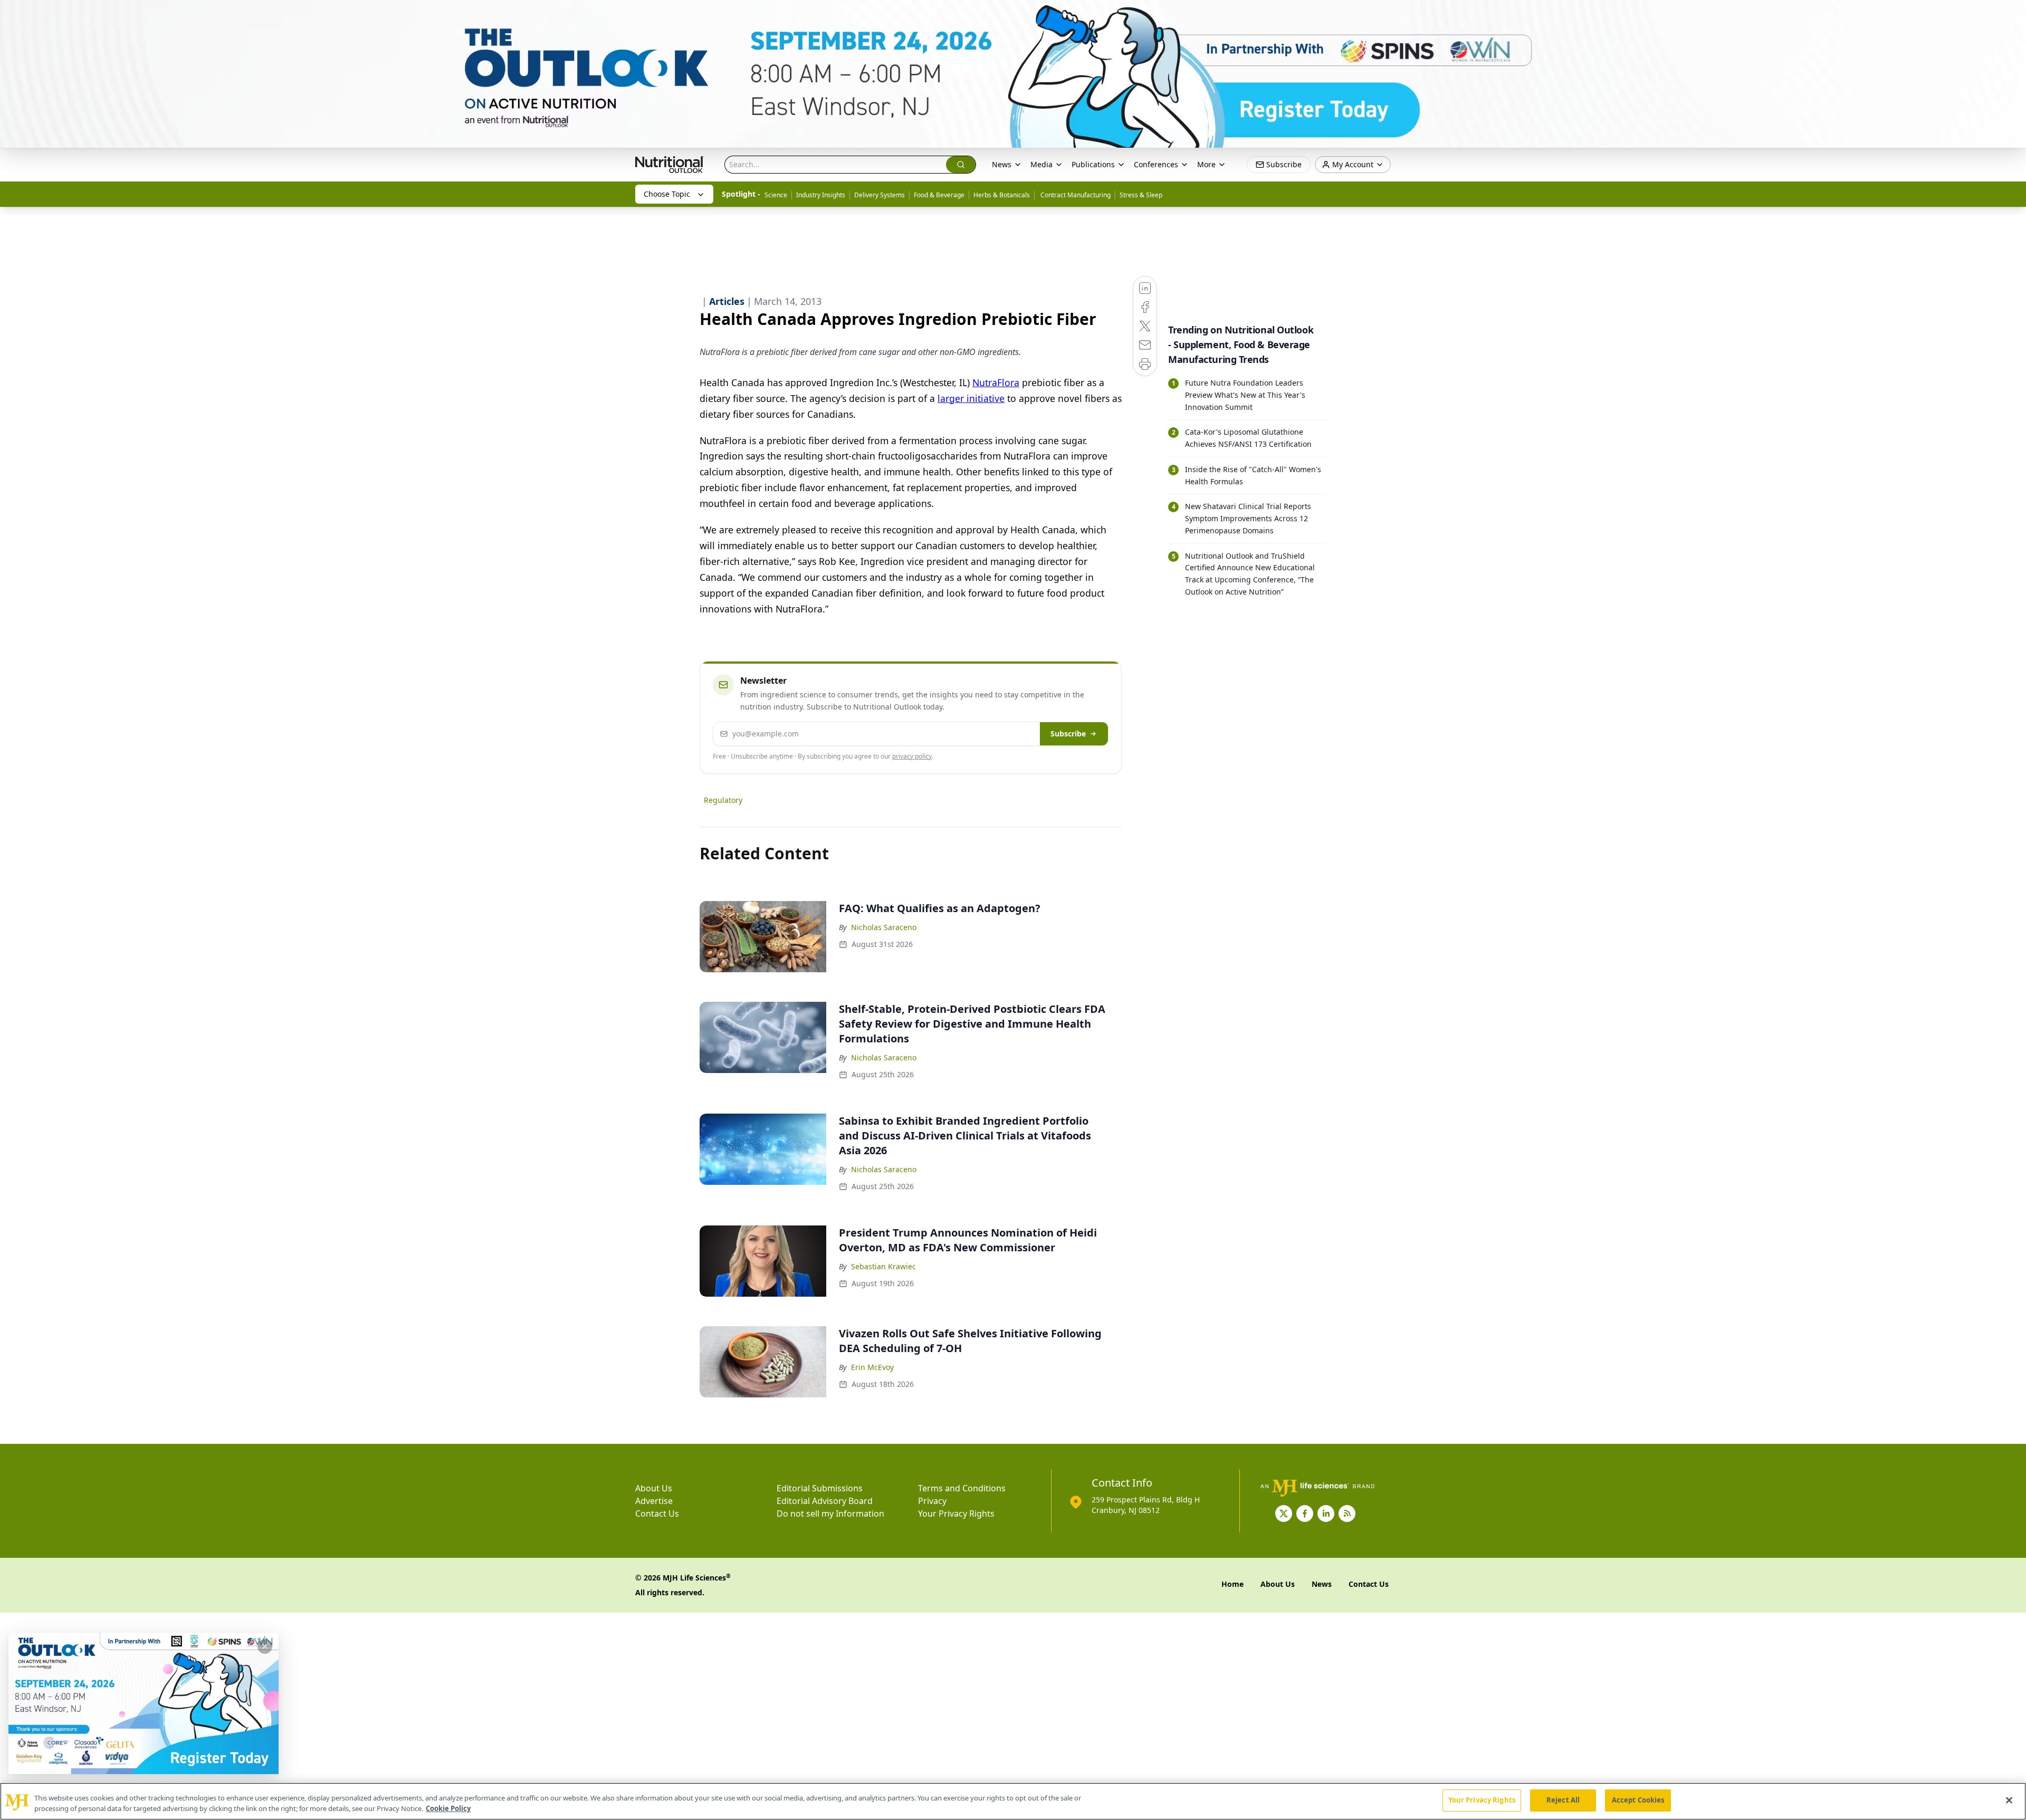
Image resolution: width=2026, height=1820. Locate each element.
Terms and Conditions (962, 1488)
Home (1232, 1584)
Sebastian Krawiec (883, 1266)
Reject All (1563, 1800)
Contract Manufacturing (1075, 195)
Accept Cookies (1638, 1800)
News (1002, 164)
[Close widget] (265, 1646)
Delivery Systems (880, 195)
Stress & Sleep (1141, 195)
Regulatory (723, 800)
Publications (1093, 164)
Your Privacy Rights (956, 1514)
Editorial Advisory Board (825, 1501)
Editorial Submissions (820, 1488)
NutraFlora (996, 382)
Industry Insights (821, 195)
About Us (654, 1488)
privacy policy (912, 756)
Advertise (654, 1501)
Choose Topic (667, 194)
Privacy (932, 1501)
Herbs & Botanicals (1002, 195)
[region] (1013, 1801)
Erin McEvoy (872, 1367)
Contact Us (657, 1514)
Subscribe (1068, 734)
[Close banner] (2012, 14)
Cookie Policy (448, 1808)
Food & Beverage (939, 195)
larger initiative (971, 398)
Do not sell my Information (830, 1514)
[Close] (2009, 1800)
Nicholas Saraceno (884, 927)
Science (776, 195)
